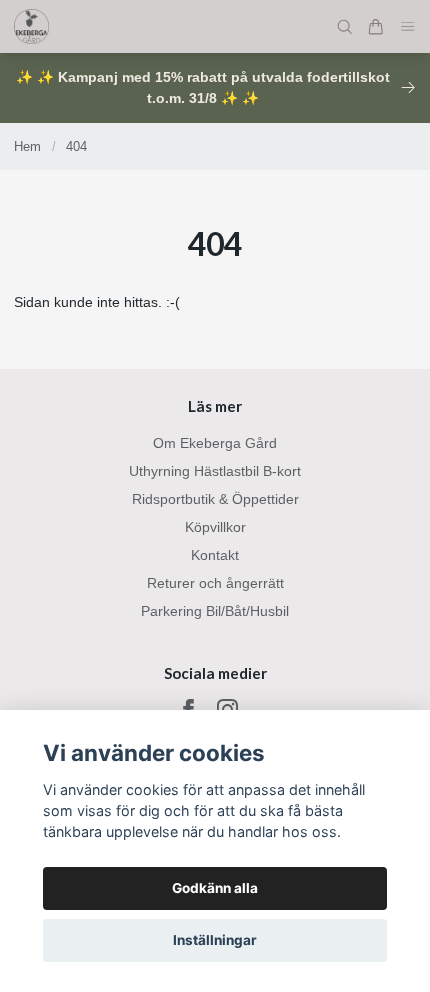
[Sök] (345, 27)
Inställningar (215, 940)
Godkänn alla (215, 888)
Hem (27, 146)
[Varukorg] (376, 27)
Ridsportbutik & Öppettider (215, 499)
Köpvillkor (215, 527)
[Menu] (408, 26)
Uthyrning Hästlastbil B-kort (215, 471)
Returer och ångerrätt (215, 583)
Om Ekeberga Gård (215, 443)
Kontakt (215, 555)
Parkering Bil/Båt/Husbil (215, 611)
